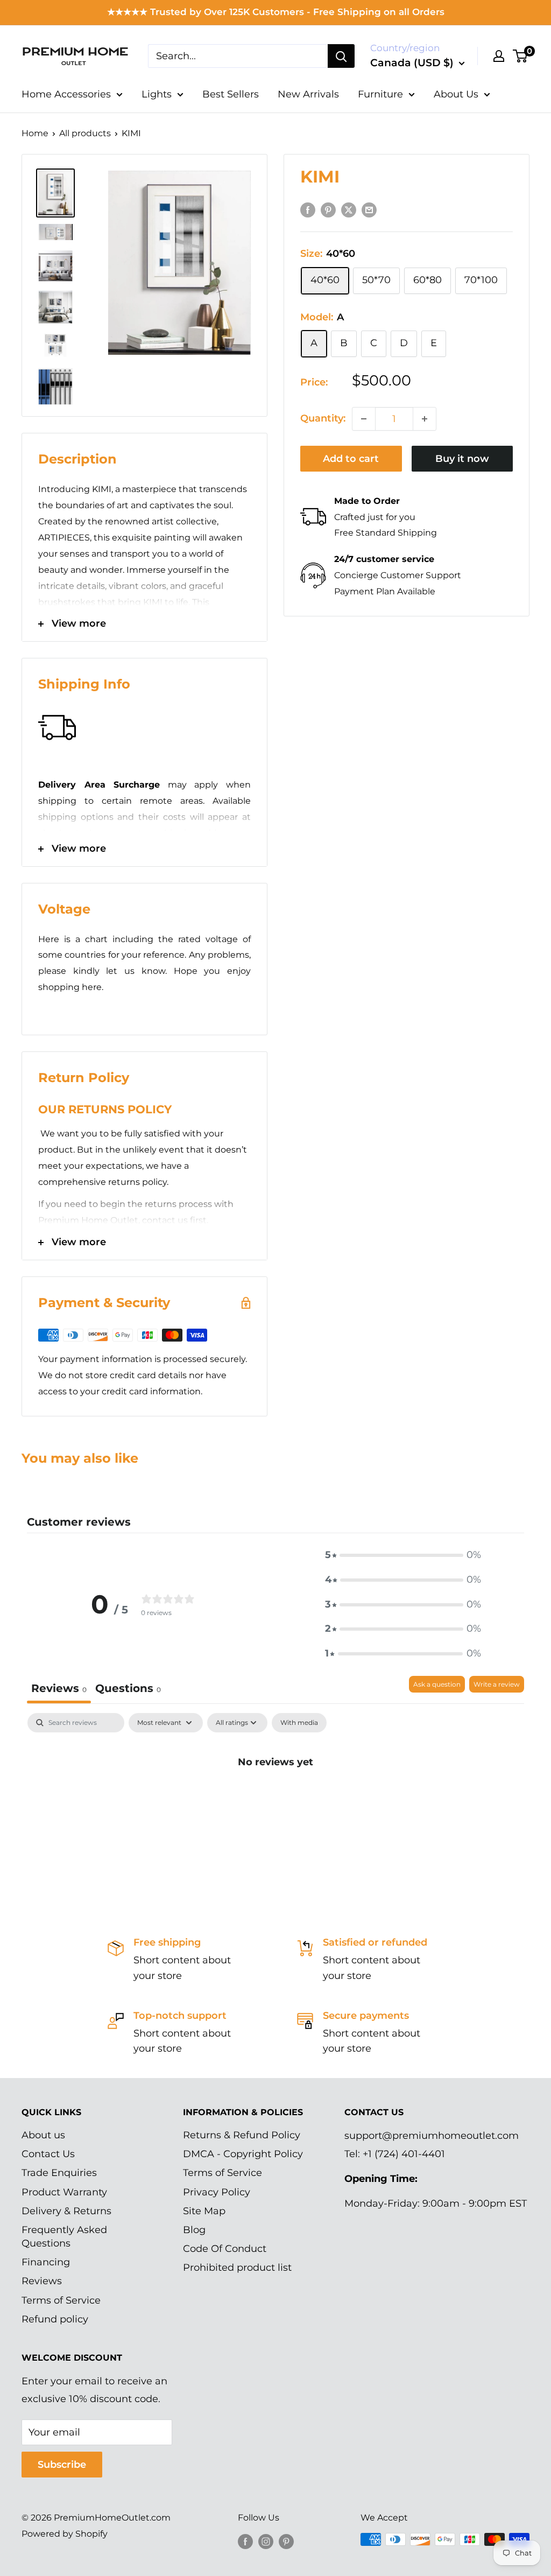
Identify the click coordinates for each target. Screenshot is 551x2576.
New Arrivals (308, 94)
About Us (456, 94)
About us (43, 2135)
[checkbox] (299, 1723)
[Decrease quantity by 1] (364, 419)
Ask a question (437, 1684)
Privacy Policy (217, 2192)
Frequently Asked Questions (64, 2237)
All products (85, 133)
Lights (157, 94)
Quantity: (323, 418)
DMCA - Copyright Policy (243, 2154)
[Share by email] (369, 210)
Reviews (42, 2281)
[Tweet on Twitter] (349, 210)
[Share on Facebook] (308, 210)
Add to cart (351, 459)
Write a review (497, 1684)
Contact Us (48, 2154)
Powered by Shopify (65, 2534)
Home (35, 133)
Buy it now (462, 459)
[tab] (128, 1690)
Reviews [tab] (59, 1688)
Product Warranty (64, 2192)
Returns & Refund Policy (242, 2135)
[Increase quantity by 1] (425, 419)
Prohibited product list (237, 2268)
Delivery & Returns (66, 2211)
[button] (403, 1555)
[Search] (341, 56)
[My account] (499, 56)
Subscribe (62, 2465)
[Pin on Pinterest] (328, 210)
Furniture (380, 94)
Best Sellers (231, 94)
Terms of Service (61, 2300)
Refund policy (55, 2319)
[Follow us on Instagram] (266, 2541)
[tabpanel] (275, 1798)
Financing (46, 2262)
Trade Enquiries (59, 2173)
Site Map (204, 2211)
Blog (194, 2230)
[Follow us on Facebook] (245, 2541)
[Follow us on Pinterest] (286, 2541)
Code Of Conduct (225, 2249)
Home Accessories (66, 94)
